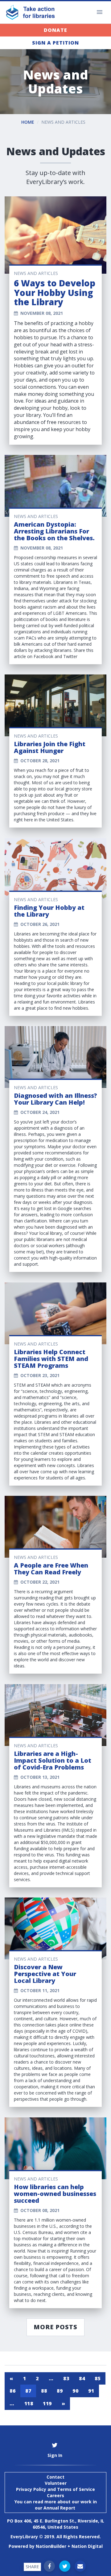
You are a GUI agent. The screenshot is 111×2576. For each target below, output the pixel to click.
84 (82, 2378)
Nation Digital (87, 2546)
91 (91, 2391)
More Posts (55, 2327)
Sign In (55, 2455)
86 (12, 2391)
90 (75, 2391)
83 (66, 2378)
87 (28, 2391)
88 (44, 2391)
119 (47, 2403)
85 (98, 2378)
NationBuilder (51, 2546)
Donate (55, 30)
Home (28, 122)
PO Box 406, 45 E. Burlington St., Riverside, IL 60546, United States (56, 2524)
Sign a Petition (55, 43)
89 (60, 2391)
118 (29, 2403)
